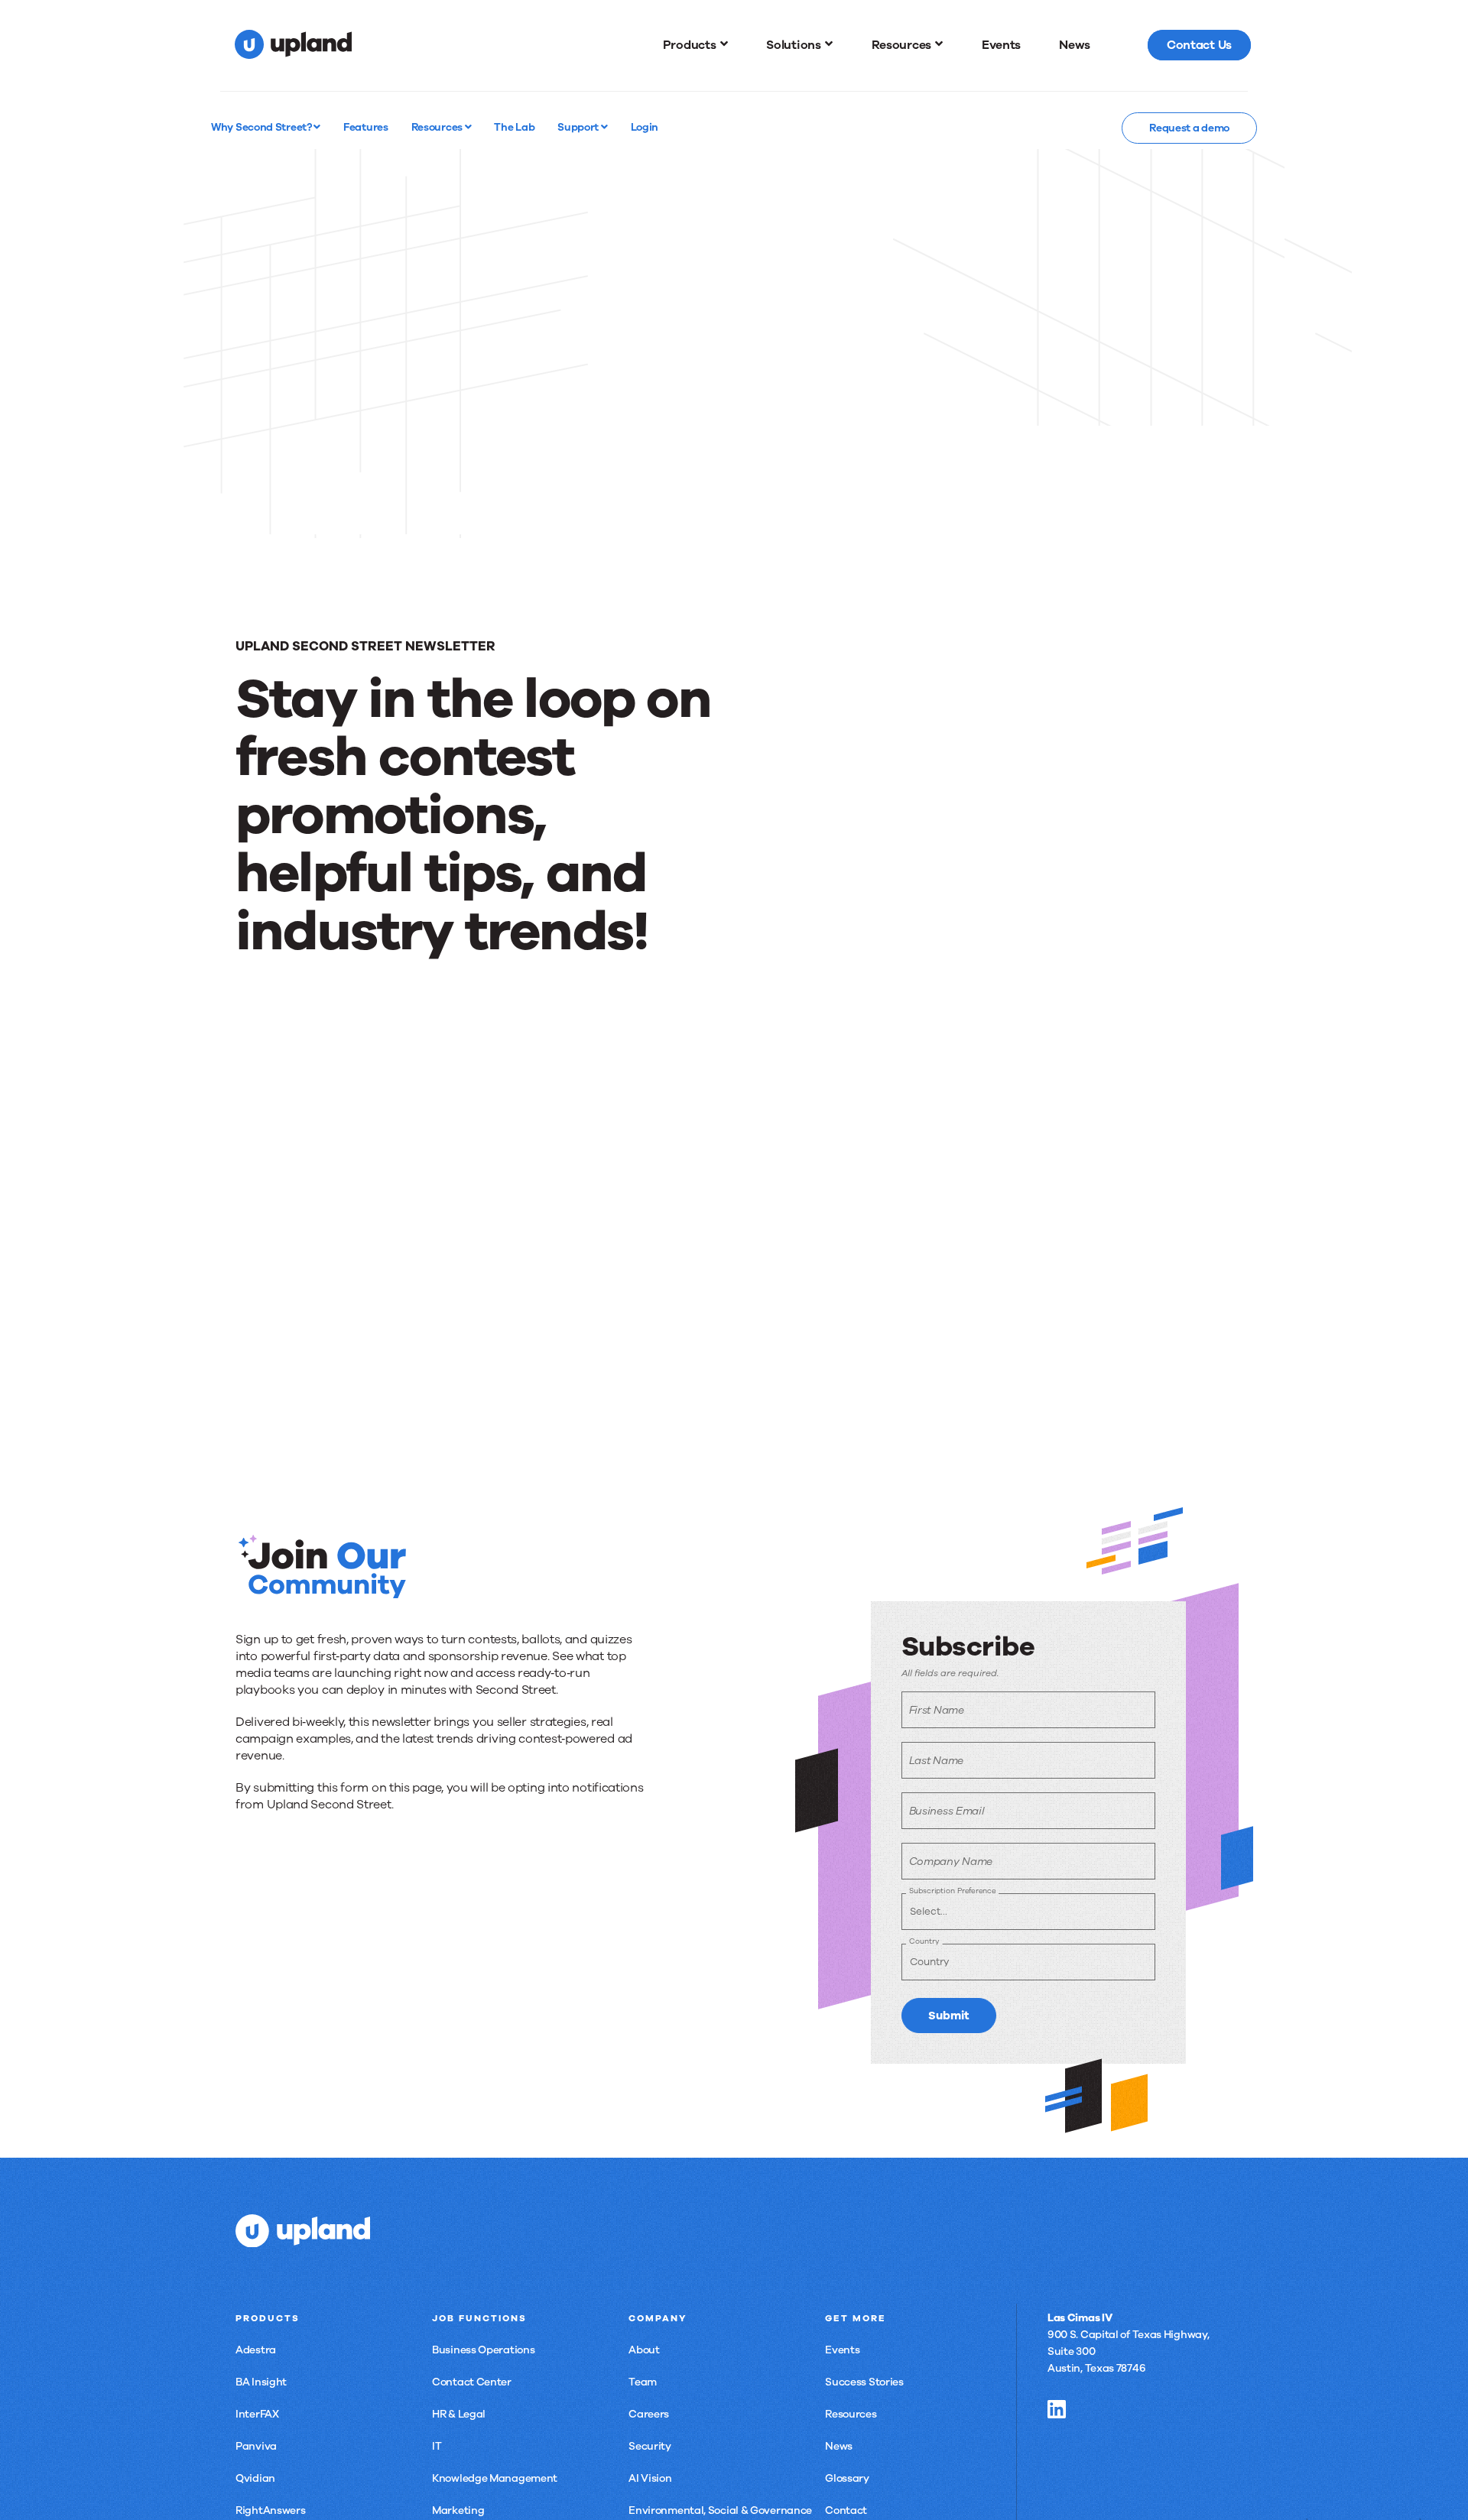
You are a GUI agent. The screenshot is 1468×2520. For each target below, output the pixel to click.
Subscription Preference (952, 1891)
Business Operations (483, 2350)
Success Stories (864, 2382)
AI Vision (650, 2478)
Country (924, 1941)
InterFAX (257, 2414)
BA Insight (261, 2382)
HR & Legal (459, 2414)
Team (643, 2382)
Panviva (256, 2446)
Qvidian (255, 2478)
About (644, 2350)
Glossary (847, 2478)
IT (437, 2446)
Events (842, 2350)
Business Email (947, 1811)
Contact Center (472, 2382)
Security (650, 2446)
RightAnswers (270, 2510)
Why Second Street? (262, 127)
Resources (438, 127)
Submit (949, 2016)
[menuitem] (696, 45)
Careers (649, 2414)
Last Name (936, 1761)
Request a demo (1189, 128)
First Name (937, 1710)
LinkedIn (1057, 2409)
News (839, 2446)
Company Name (951, 1862)
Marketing (458, 2510)
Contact (846, 2510)
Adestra (256, 2350)
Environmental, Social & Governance (720, 2510)
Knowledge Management (495, 2478)
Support (579, 127)
